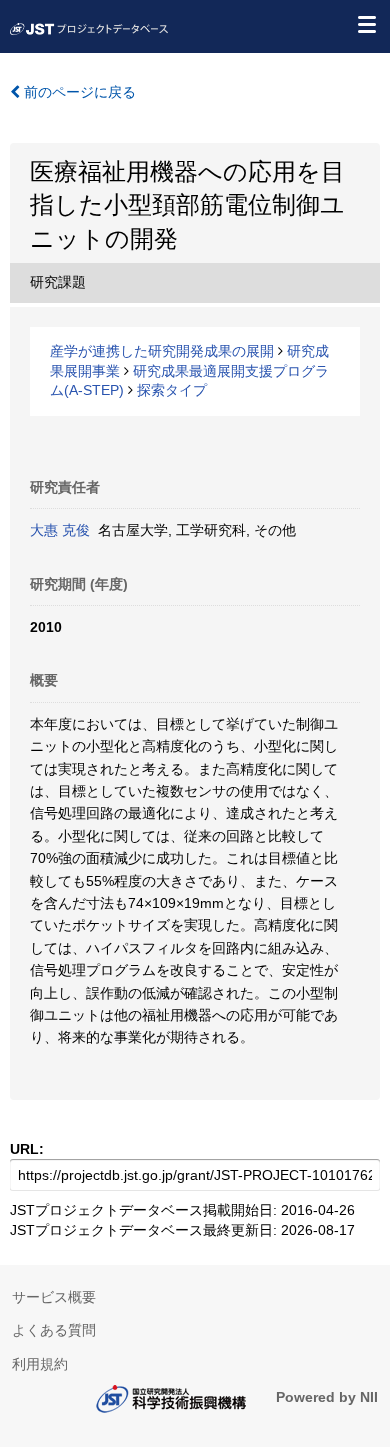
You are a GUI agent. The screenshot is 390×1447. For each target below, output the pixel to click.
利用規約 (40, 1364)
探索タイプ (172, 390)
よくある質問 (54, 1330)
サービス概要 (54, 1297)
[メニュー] (366, 24)
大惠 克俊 (60, 530)
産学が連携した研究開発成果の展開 (162, 351)
